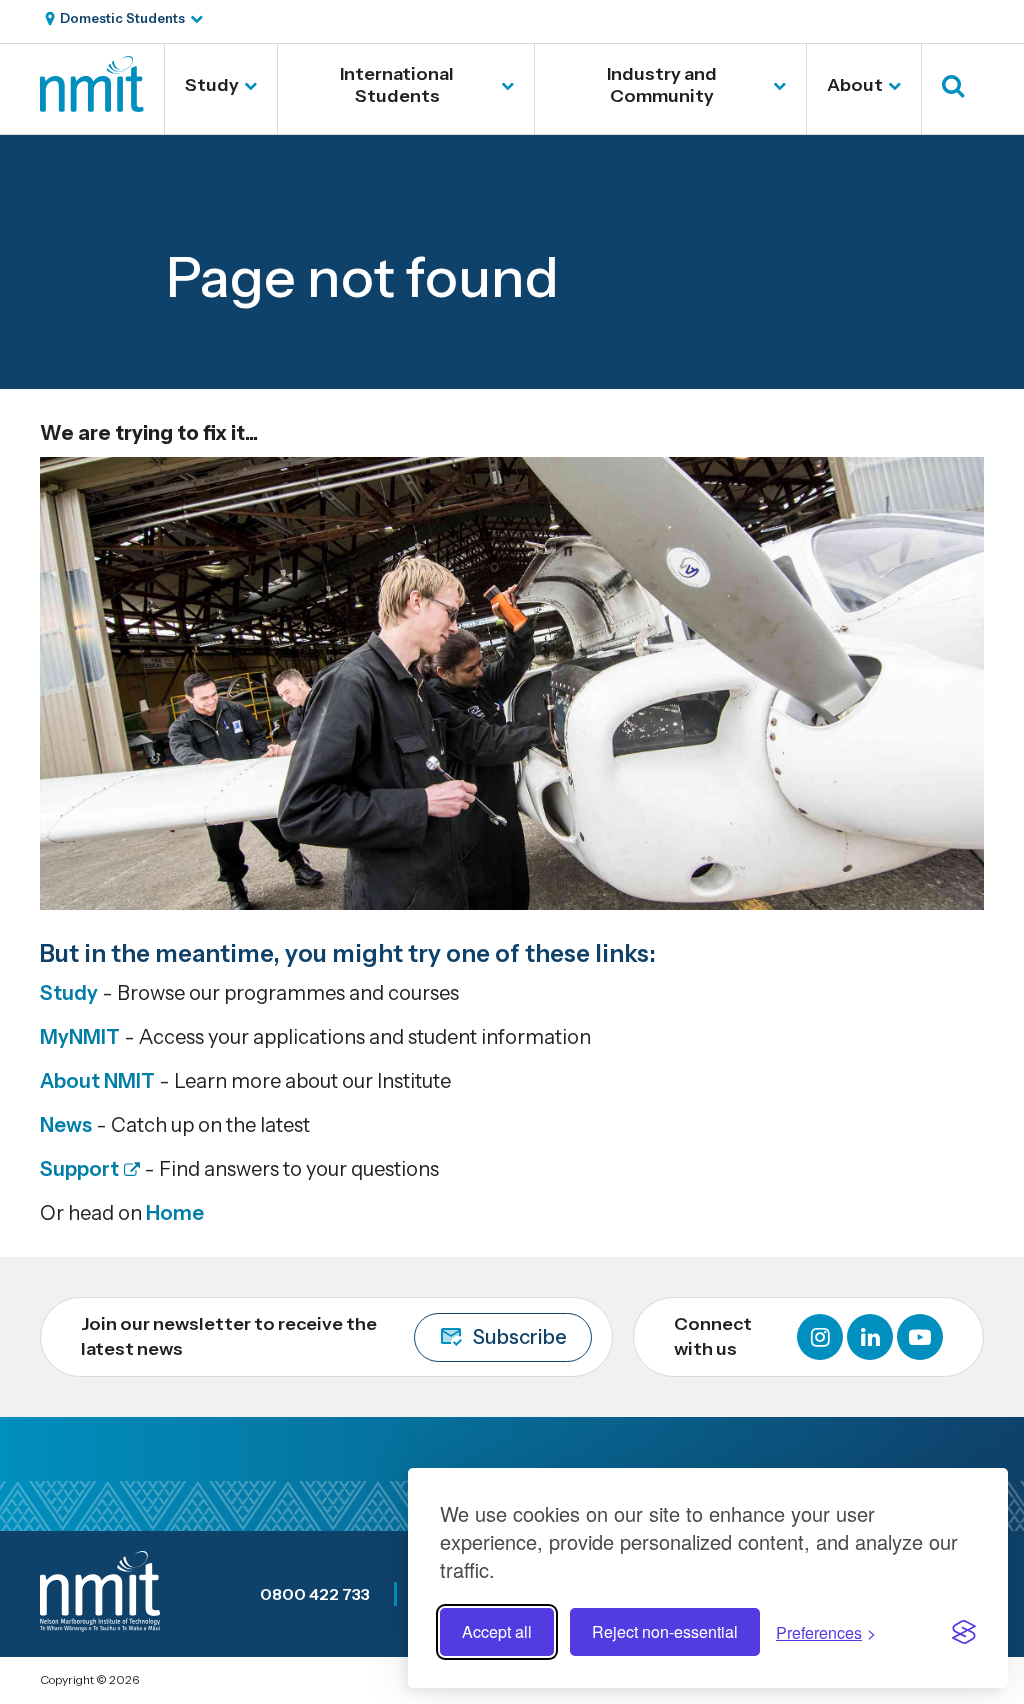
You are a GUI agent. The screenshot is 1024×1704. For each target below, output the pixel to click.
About (855, 85)
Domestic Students (122, 18)
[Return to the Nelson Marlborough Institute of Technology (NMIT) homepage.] (92, 105)
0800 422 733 (315, 1594)
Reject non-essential (665, 1631)
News (66, 1125)
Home (175, 1213)
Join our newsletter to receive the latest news (324, 1336)
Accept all (497, 1631)
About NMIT (97, 1081)
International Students (397, 85)
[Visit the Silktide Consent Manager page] (964, 1632)
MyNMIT (80, 1037)
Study (212, 85)
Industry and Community (662, 85)
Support (79, 1169)
